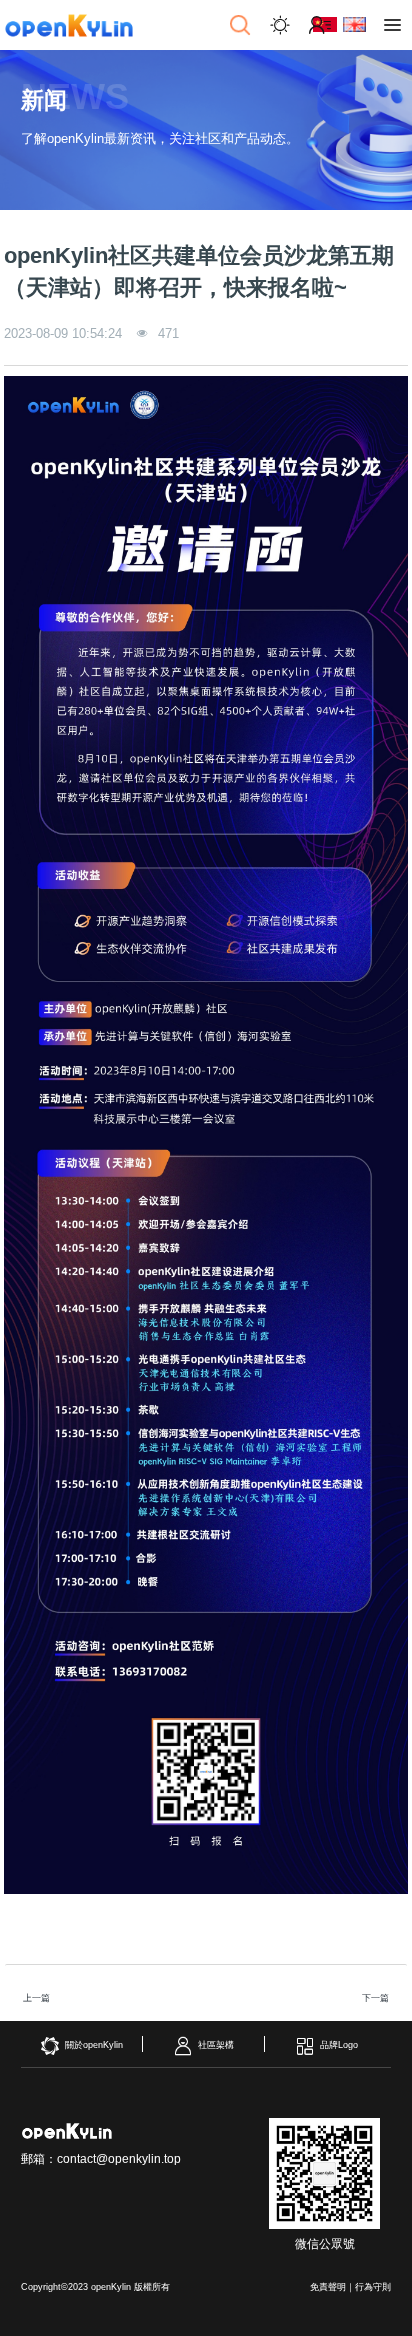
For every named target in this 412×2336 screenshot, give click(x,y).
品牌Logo (339, 2045)
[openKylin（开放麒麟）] (69, 25)
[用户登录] (320, 25)
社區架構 (216, 2045)
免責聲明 (328, 2287)
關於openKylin (94, 2045)
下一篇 (375, 1998)
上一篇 (36, 1998)
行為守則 (373, 2287)
